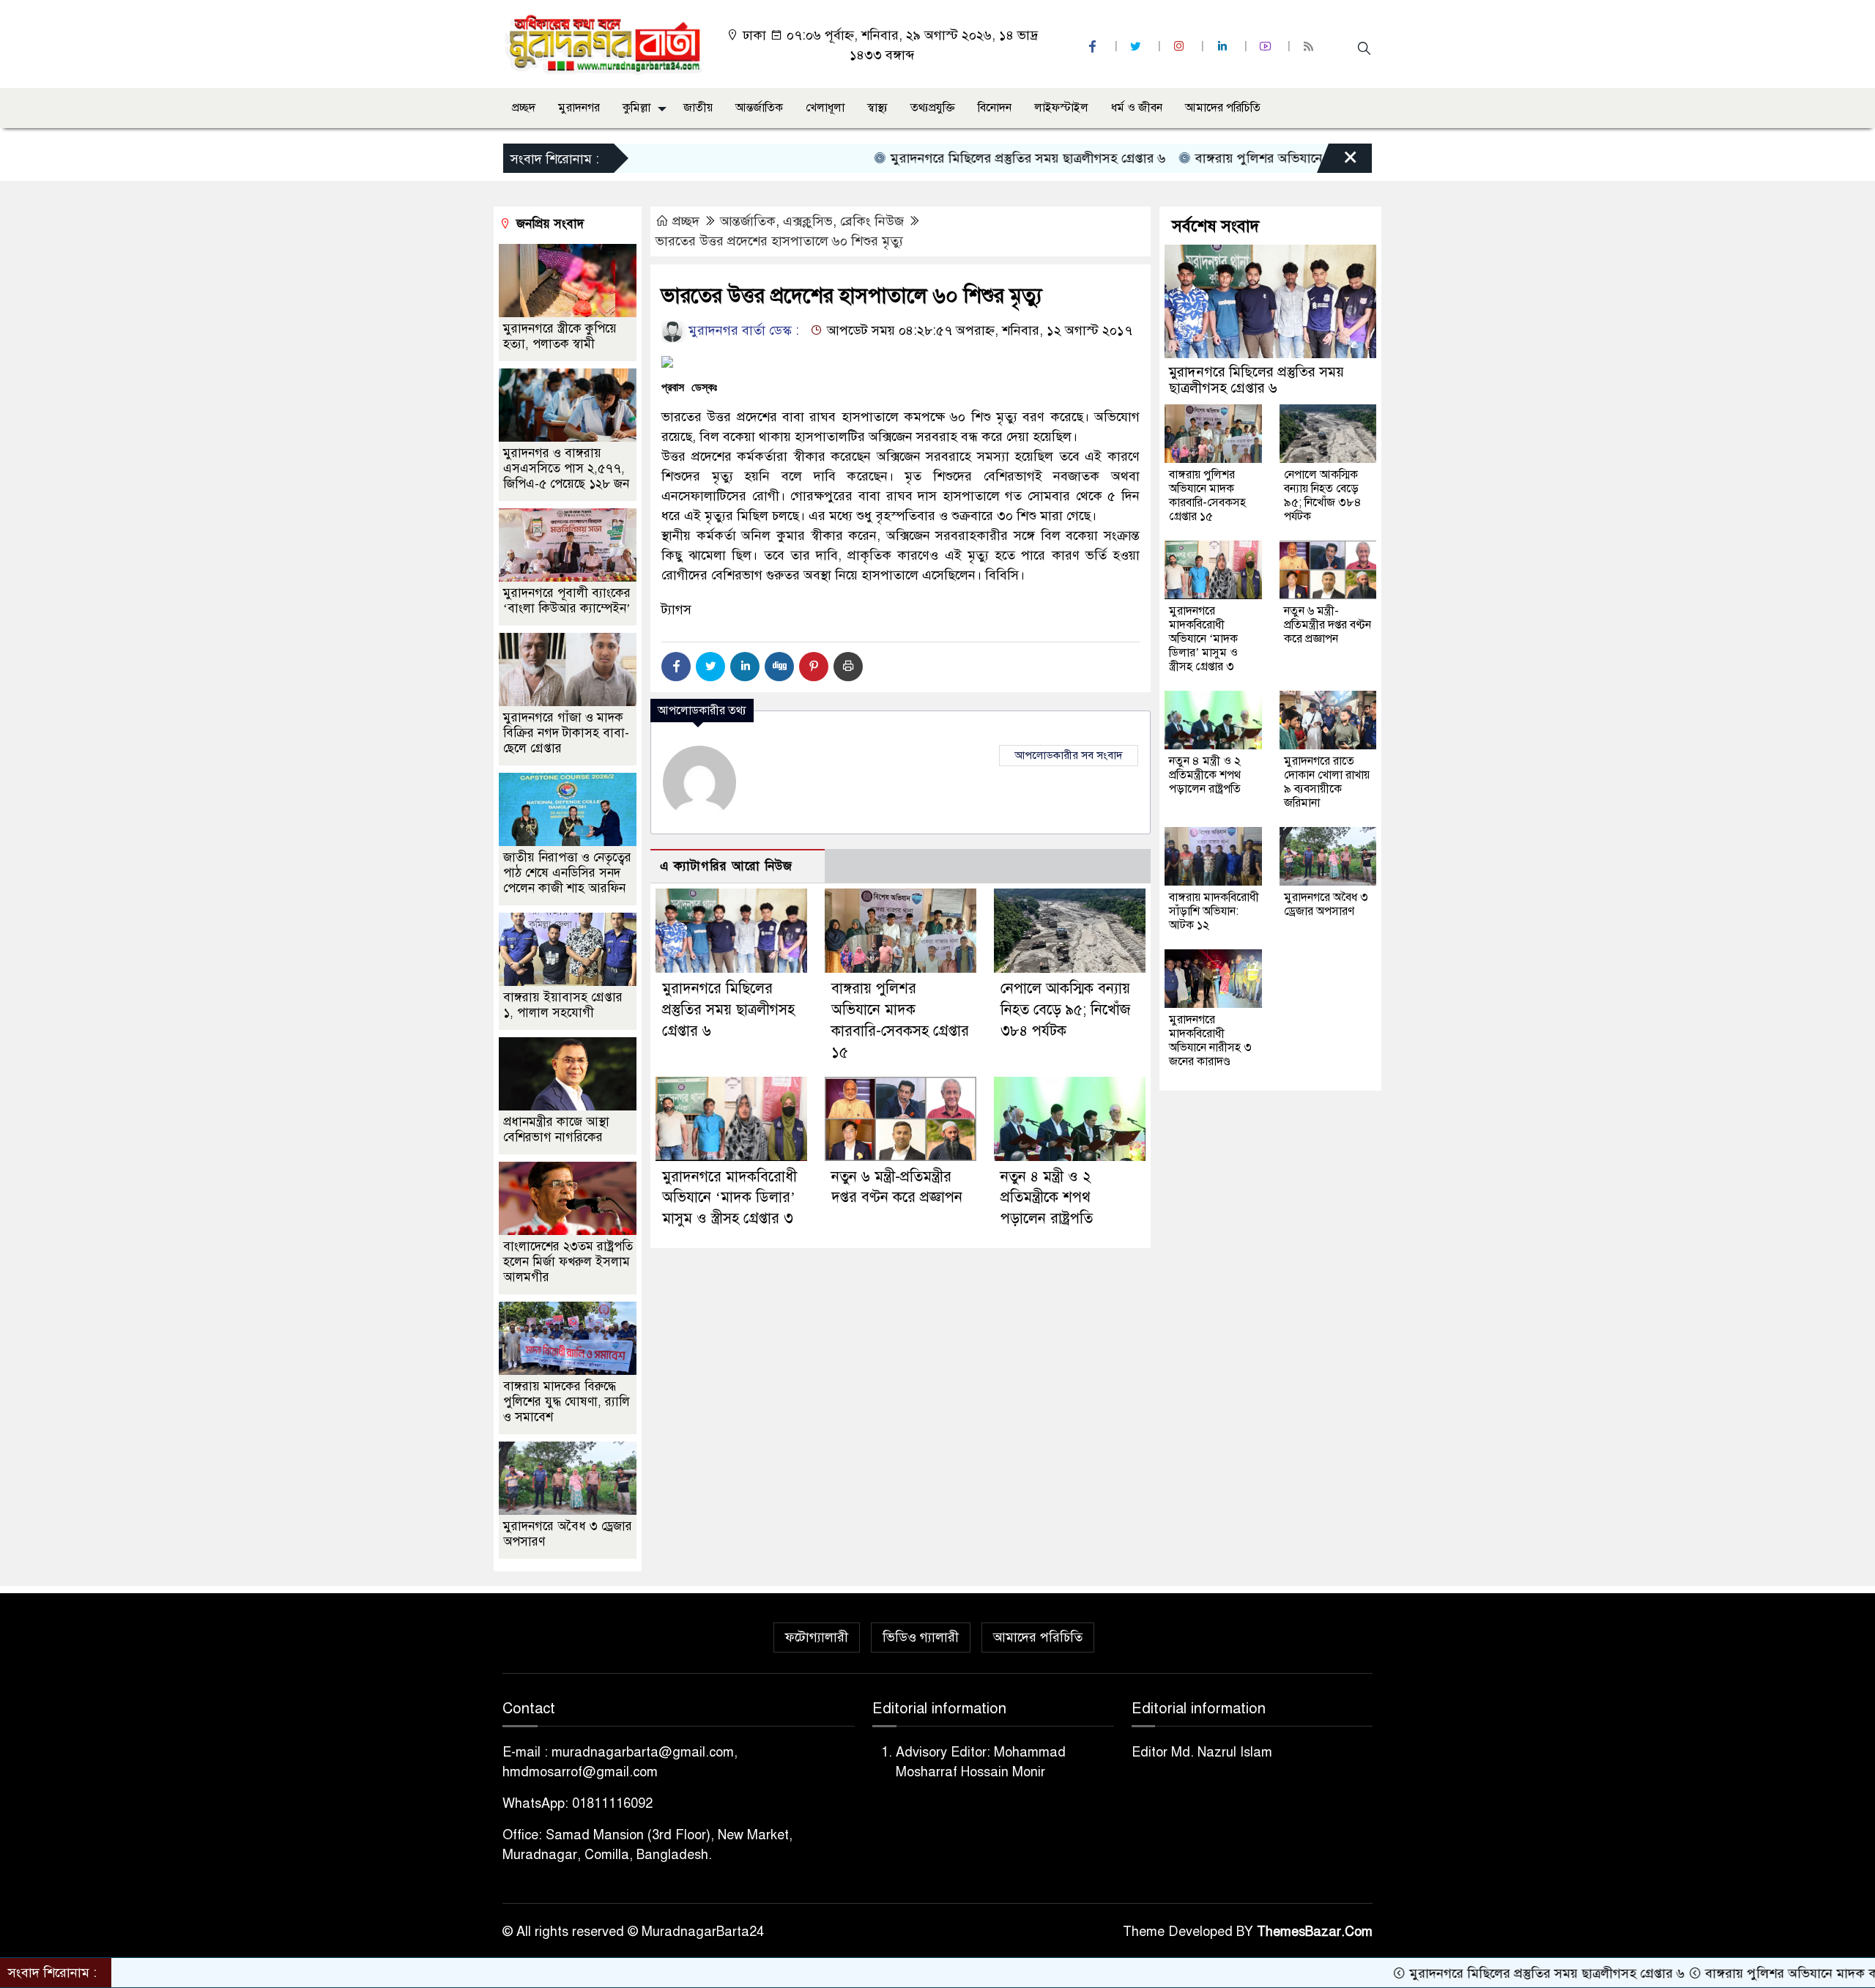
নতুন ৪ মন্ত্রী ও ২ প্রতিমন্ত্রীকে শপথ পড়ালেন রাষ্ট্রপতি (1047, 1198)
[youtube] (1267, 47)
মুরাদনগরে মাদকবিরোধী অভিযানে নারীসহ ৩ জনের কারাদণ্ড (1210, 1041)
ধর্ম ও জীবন (1137, 108)
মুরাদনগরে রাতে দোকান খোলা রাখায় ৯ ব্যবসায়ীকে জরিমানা (1327, 782)
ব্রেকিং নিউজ (872, 221)
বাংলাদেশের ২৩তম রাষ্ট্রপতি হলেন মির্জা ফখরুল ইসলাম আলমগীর (568, 1262)
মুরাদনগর (579, 108)
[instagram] (1181, 47)
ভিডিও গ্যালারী (921, 1637)
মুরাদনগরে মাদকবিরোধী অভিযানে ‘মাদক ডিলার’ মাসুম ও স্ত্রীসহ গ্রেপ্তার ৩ (729, 1198)
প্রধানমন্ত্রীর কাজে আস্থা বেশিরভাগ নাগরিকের (556, 1130)
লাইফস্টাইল (1061, 108)
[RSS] (1310, 47)
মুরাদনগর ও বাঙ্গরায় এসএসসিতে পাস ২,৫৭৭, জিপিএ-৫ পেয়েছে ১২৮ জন (566, 468)
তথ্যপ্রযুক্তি (933, 108)
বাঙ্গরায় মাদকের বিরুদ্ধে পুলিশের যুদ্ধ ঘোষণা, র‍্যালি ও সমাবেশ (567, 1402)
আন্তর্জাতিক (759, 108)
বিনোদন (995, 108)
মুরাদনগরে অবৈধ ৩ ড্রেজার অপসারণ (1326, 904)
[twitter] (1137, 47)
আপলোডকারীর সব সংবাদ (1069, 755)
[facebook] (1094, 47)
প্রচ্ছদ (524, 108)
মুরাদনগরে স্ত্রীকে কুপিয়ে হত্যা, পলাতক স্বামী (560, 336)
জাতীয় (698, 108)
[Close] (1337, 162)
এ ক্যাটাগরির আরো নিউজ (726, 866)
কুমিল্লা (636, 108)
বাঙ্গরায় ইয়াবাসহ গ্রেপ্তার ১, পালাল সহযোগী (563, 1005)
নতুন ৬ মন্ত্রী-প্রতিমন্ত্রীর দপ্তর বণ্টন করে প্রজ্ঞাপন (1328, 625)
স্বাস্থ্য (877, 108)
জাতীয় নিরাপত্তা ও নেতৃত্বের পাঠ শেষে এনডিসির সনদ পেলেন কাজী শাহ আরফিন (567, 873)
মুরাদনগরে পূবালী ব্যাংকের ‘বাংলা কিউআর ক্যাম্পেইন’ (567, 601)
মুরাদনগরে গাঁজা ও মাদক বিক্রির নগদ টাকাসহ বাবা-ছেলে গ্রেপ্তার (566, 733)
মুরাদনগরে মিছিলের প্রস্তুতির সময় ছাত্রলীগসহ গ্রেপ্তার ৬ (949, 158)
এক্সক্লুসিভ (808, 221)
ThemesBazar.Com (1315, 1932)
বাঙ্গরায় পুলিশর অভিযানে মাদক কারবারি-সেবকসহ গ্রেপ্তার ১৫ (1271, 158)
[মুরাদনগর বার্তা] (605, 43)
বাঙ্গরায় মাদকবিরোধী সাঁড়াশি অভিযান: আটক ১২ (1214, 911)
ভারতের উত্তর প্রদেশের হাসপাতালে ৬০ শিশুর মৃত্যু (779, 241)
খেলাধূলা (825, 108)
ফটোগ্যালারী (817, 1637)
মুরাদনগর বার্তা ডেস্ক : (742, 330)
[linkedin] (1224, 47)
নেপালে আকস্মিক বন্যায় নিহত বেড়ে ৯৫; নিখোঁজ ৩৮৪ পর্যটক (1065, 1010)
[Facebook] (676, 667)
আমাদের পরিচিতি (1223, 108)
